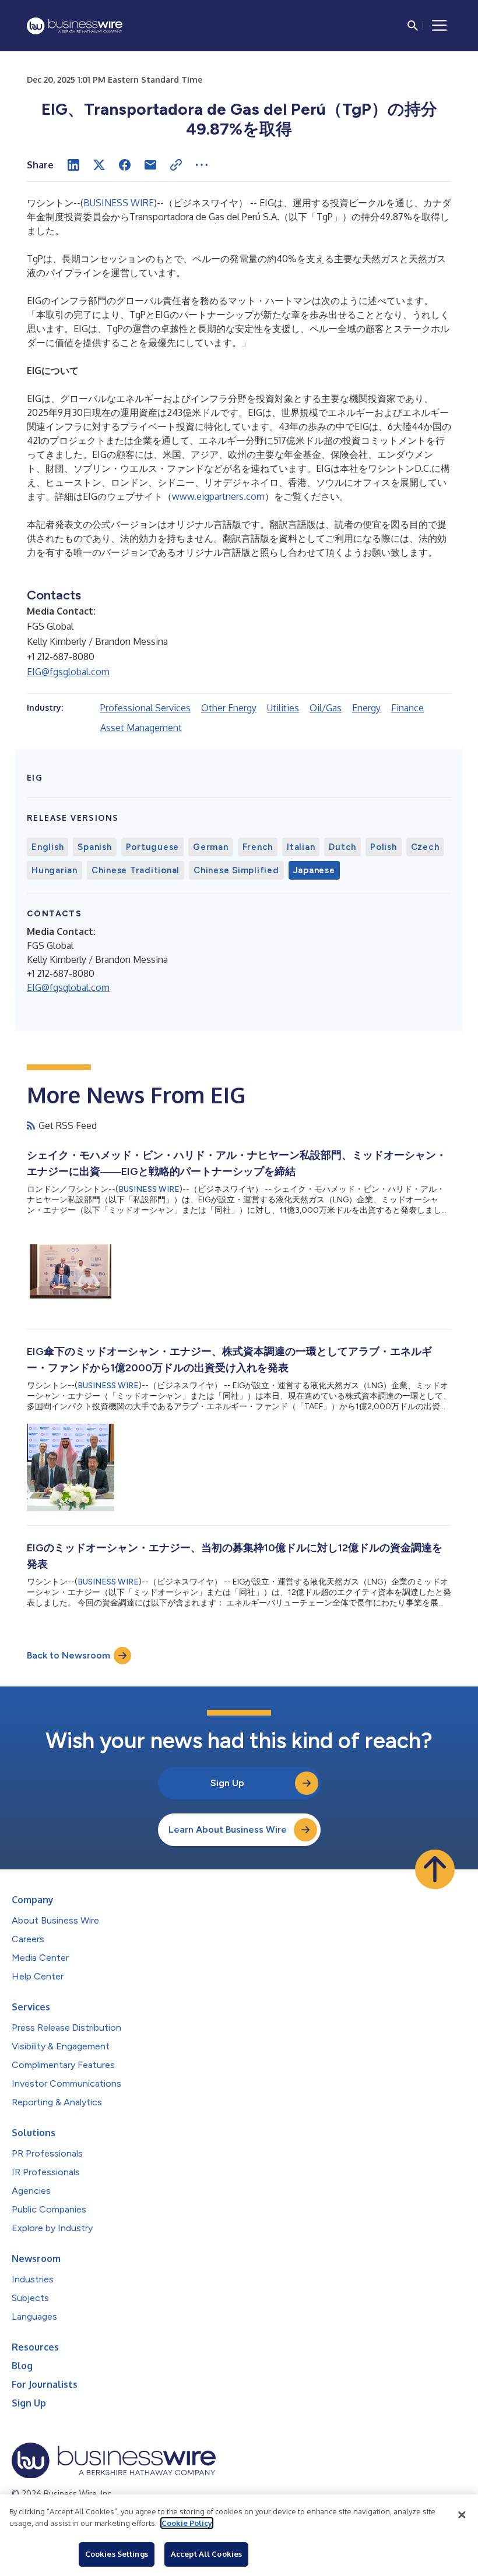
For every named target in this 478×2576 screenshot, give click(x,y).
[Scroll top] (435, 1869)
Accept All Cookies (206, 2554)
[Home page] (75, 26)
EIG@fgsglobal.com (68, 672)
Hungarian (55, 870)
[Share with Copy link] (176, 165)
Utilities (283, 708)
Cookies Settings (117, 2554)
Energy (366, 708)
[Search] (413, 26)
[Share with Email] (150, 165)
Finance (407, 708)
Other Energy (229, 708)
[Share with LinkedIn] (73, 165)
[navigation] (440, 26)
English (48, 847)
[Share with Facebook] (125, 165)
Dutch (342, 847)
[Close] (462, 2515)
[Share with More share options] (202, 165)
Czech (425, 847)
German (211, 847)
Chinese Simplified (236, 870)
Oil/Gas (326, 708)
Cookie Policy (187, 2523)
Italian (301, 847)
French (258, 847)
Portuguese (153, 847)
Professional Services (145, 708)
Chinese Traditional (136, 870)
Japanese (314, 870)
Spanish (94, 847)
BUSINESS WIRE (119, 203)
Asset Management (141, 728)
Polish (384, 847)
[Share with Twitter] (99, 165)
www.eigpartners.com (218, 496)
